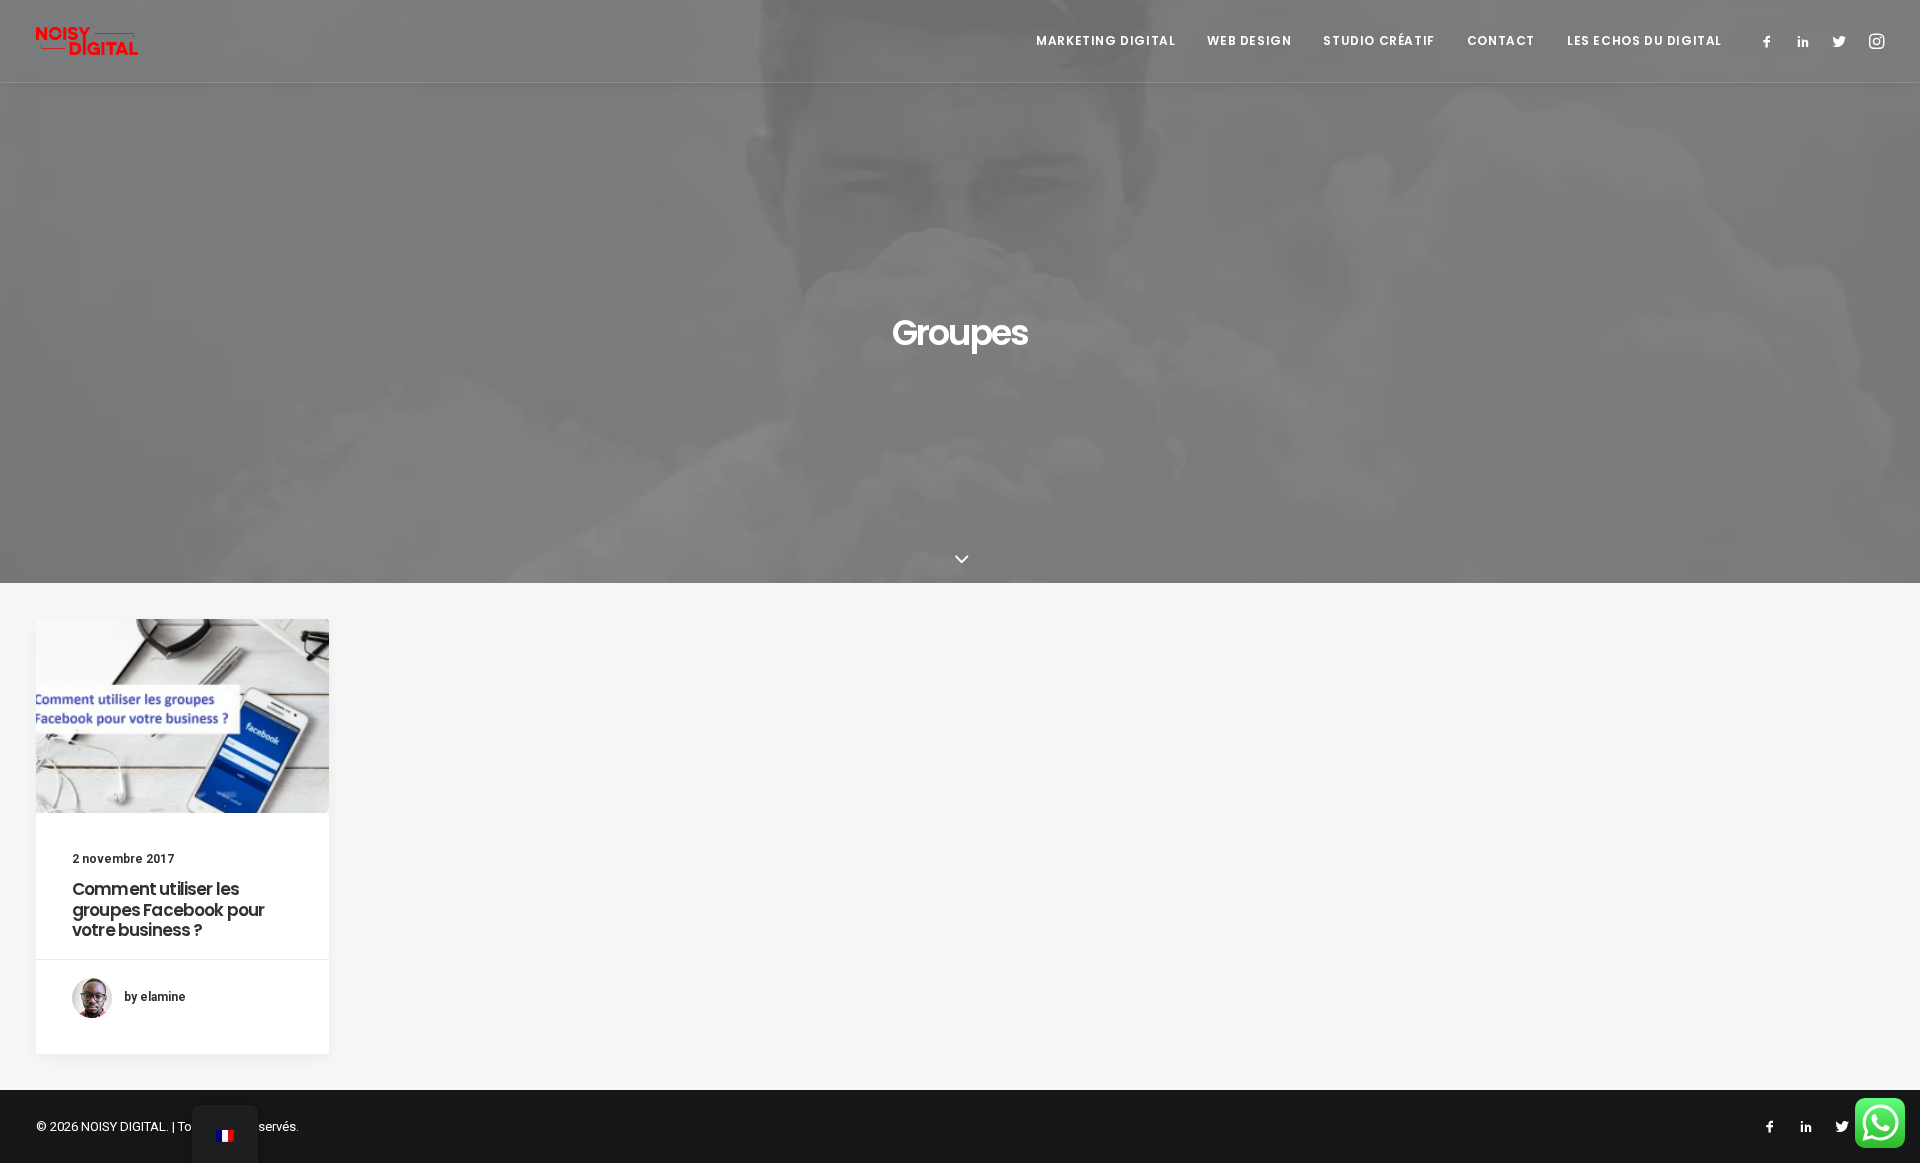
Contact (1501, 40)
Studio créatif (1378, 40)
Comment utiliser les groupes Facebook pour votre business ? (168, 909)
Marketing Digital (1105, 40)
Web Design (1249, 40)
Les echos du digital (1644, 40)
